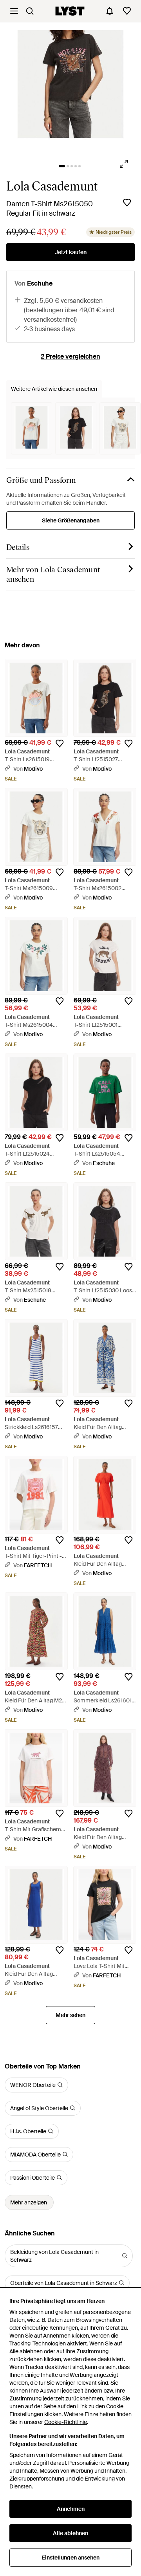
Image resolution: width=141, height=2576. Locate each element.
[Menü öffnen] (14, 11)
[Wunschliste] (127, 11)
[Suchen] (30, 11)
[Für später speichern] (127, 203)
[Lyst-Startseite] (70, 11)
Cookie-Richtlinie (66, 2422)
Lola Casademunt (52, 186)
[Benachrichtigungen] (110, 11)
